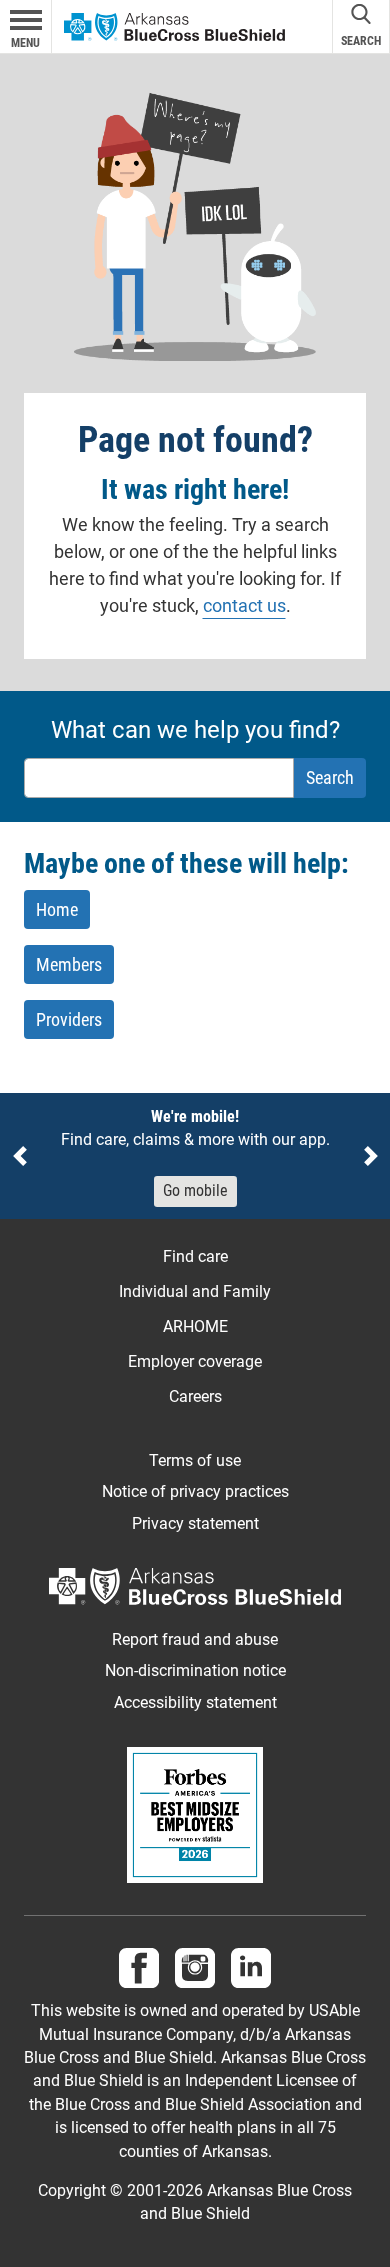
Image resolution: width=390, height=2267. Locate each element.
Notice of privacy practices (195, 1492)
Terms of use (195, 1461)
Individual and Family (195, 1291)
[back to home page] (174, 25)
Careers (195, 1396)
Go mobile (195, 1190)
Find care (195, 1256)
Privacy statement (195, 1524)
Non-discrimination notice (195, 1671)
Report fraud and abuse (195, 1640)
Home (57, 909)
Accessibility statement (195, 1703)
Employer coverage (195, 1361)
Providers (69, 1019)
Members (69, 964)
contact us (244, 605)
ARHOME (195, 1326)
